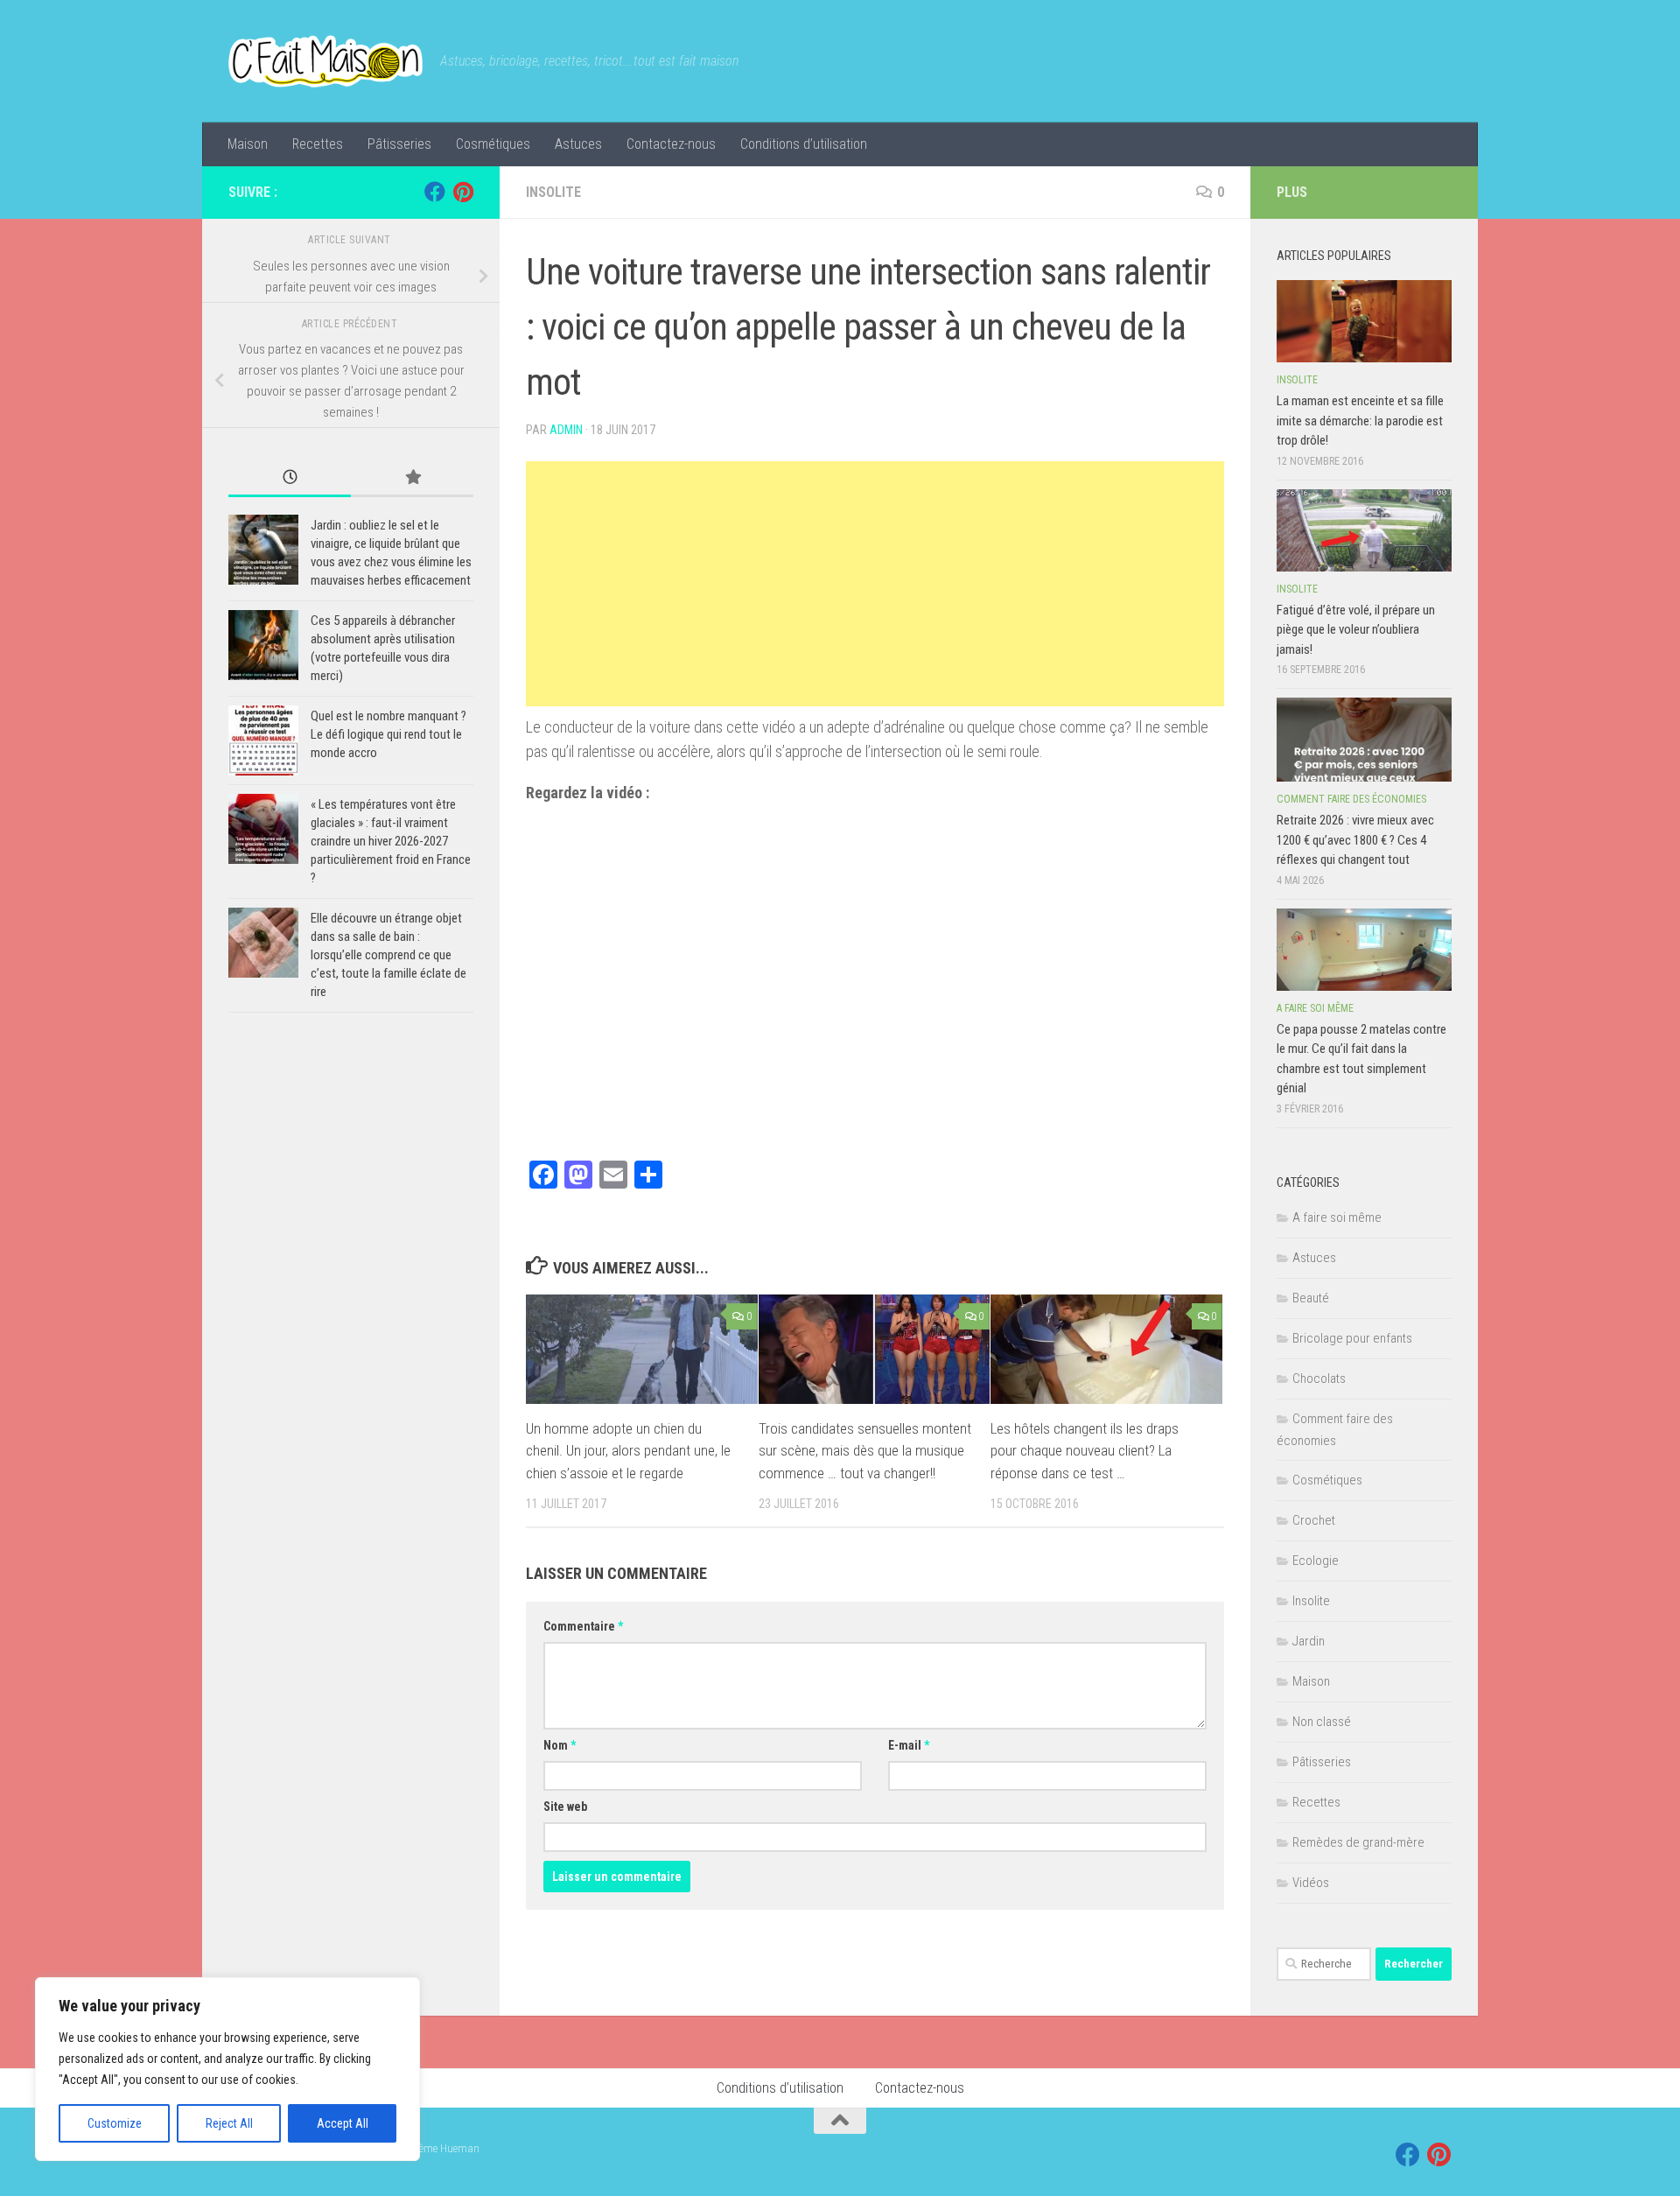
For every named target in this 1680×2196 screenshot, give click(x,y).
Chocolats (1319, 1379)
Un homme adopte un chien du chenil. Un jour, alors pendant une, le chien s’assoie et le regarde (628, 1451)
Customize (115, 2123)
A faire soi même (1315, 1008)
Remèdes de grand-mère (1358, 1842)
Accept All (343, 2123)
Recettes (318, 144)
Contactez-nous (671, 144)
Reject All (229, 2123)
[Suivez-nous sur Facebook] (435, 192)
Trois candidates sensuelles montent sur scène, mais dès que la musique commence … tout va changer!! (865, 1451)
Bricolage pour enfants (1352, 1338)
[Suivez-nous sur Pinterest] (463, 192)
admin (566, 430)
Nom (560, 1745)
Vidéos (1311, 1883)
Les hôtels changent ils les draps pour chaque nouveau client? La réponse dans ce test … (1085, 1451)
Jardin (1309, 1641)
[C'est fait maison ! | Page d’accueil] (325, 61)
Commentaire (583, 1626)
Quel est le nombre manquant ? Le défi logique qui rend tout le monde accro (388, 734)
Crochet (1314, 1520)
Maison (248, 144)
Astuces (578, 144)
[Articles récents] (290, 478)
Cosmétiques (493, 144)
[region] (227, 2069)
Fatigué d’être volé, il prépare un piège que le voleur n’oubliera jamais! (1356, 630)
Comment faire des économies (1351, 799)
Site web (565, 1807)
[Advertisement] (875, 584)
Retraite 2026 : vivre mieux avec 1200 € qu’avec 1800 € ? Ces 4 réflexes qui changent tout (1355, 840)
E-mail (909, 1745)
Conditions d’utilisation (804, 144)
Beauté (1311, 1298)
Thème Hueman (443, 2148)
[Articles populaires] (412, 478)
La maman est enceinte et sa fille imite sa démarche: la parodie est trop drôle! (1360, 421)
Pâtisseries (399, 144)
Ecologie (1316, 1561)
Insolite (553, 192)
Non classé (1322, 1722)
